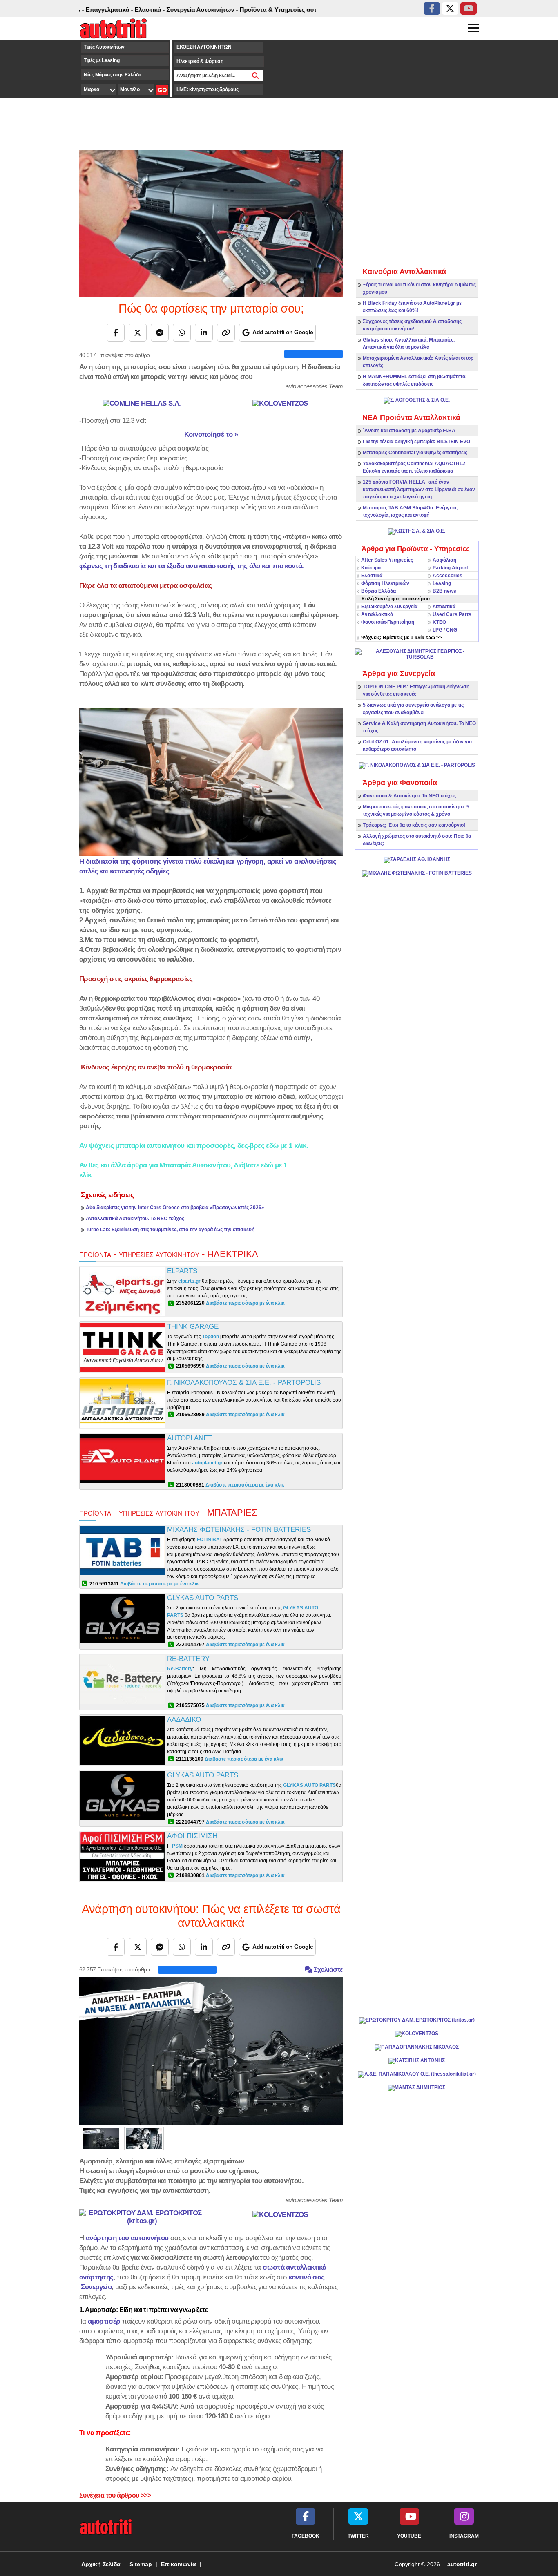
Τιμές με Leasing (102, 60)
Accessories (448, 576)
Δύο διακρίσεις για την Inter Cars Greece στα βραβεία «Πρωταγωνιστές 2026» (175, 1208)
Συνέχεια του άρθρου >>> (115, 2495)
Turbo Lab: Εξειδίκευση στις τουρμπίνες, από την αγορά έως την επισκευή (170, 1230)
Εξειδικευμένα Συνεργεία (389, 607)
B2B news (444, 591)
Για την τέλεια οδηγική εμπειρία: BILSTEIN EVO (416, 442)
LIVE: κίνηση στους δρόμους (207, 89)
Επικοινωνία (179, 2564)
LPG (437, 630)
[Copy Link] (226, 333)
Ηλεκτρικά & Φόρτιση (200, 61)
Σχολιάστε (327, 1970)
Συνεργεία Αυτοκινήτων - (160, 10)
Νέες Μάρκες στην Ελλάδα (113, 75)
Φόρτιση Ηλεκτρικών (385, 583)
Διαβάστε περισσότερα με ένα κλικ (245, 1303)
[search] (256, 76)
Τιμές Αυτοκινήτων (104, 47)
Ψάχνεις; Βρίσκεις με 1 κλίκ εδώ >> (402, 638)
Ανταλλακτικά (377, 614)
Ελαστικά (372, 576)
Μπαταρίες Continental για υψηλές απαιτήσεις (415, 453)
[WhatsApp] (182, 333)
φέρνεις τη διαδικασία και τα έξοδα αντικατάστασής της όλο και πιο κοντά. (192, 566)
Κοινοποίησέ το (211, 434)
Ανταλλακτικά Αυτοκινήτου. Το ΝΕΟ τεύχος (135, 1219)
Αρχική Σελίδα (101, 2564)
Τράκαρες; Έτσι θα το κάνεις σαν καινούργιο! (414, 825)
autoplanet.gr (208, 1463)
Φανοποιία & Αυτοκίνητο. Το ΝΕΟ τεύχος (409, 796)
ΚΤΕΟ (439, 622)
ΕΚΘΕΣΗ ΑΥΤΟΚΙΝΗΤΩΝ (204, 47)
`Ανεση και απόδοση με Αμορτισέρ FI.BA (409, 431)
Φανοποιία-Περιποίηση (388, 622)
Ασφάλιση (444, 560)
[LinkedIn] (204, 333)
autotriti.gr (462, 2564)
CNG (452, 630)
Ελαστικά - (108, 10)
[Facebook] (116, 333)
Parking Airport (450, 568)
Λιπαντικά (444, 607)
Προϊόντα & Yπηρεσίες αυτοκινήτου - (251, 10)
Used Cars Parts (452, 614)
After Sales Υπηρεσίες (387, 560)
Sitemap (141, 2564)
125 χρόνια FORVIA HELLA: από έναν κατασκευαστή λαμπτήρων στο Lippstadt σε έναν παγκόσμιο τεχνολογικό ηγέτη (419, 489)
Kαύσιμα (371, 568)
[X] (138, 333)
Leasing (442, 583)
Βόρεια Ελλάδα (378, 591)
